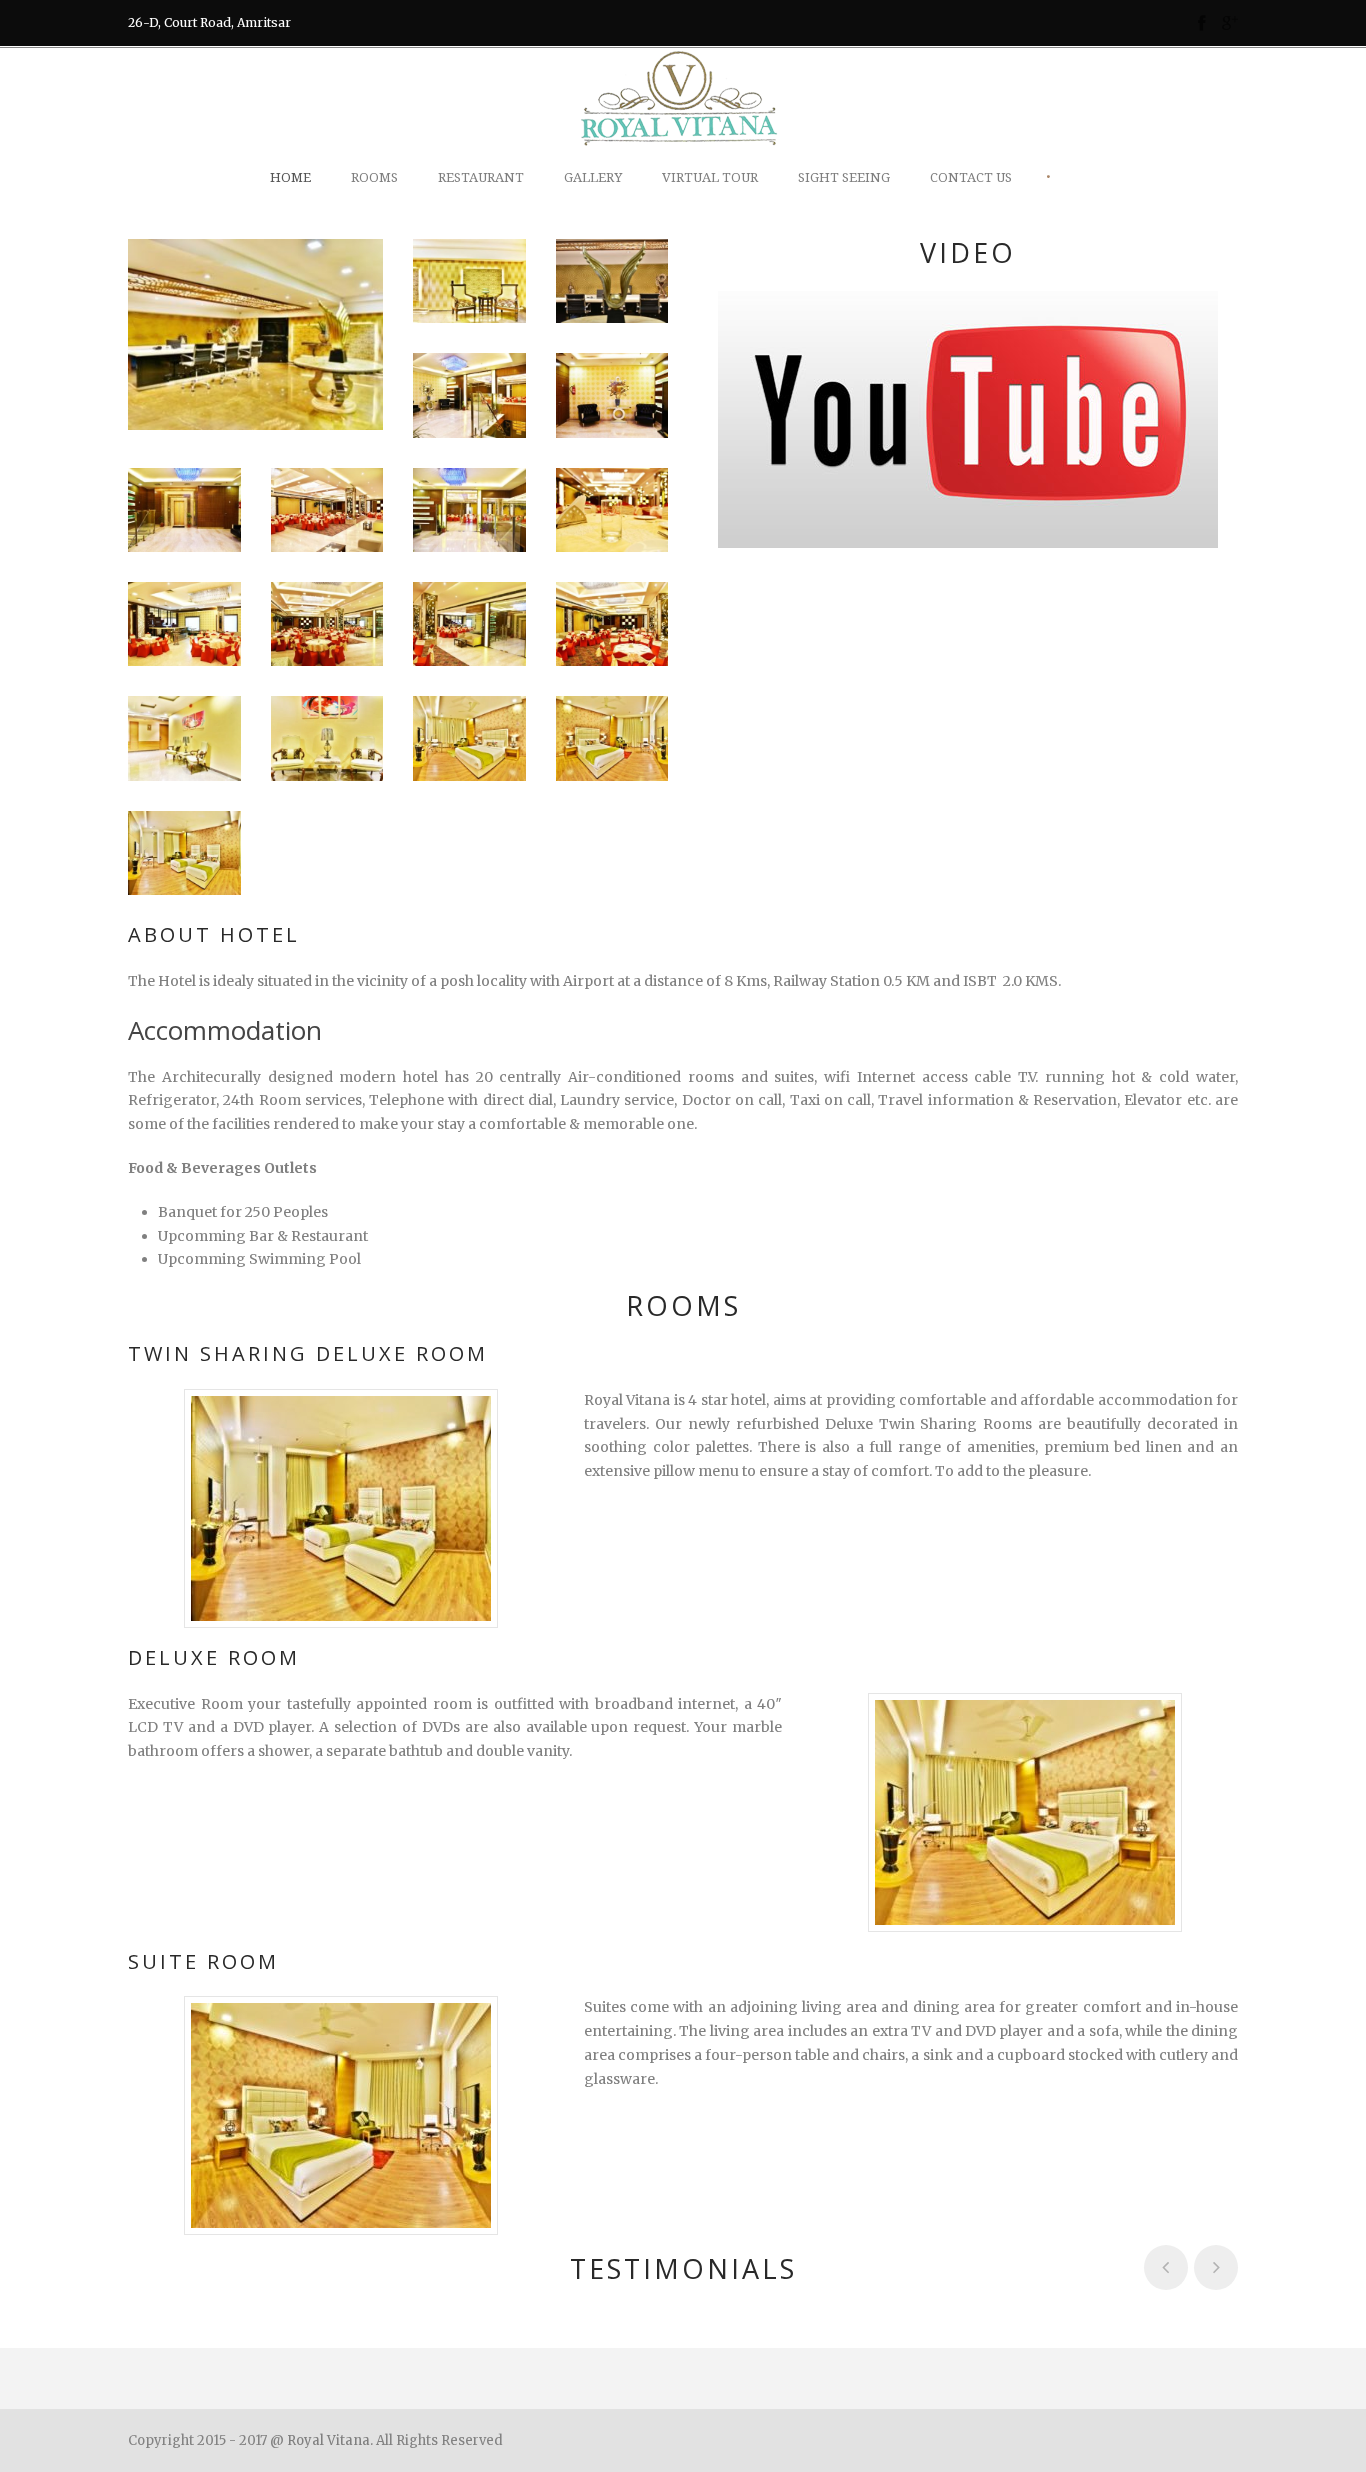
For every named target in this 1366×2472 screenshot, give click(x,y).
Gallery (593, 177)
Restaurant (481, 177)
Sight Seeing (844, 177)
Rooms (374, 177)
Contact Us (971, 177)
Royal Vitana (328, 2440)
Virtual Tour (710, 177)
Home (290, 177)
